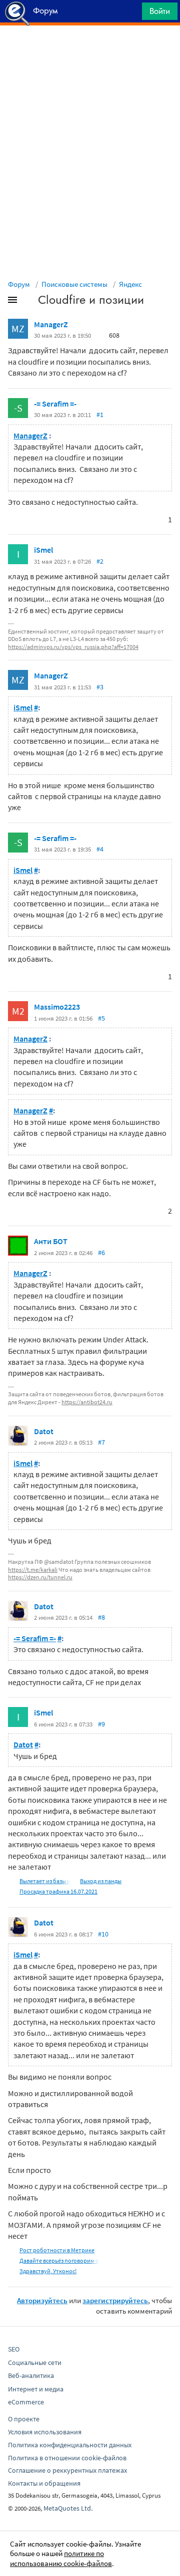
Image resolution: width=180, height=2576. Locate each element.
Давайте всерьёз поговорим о (59, 2260)
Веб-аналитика (31, 2375)
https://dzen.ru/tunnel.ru (40, 1577)
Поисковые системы (74, 284)
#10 (103, 1934)
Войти (160, 11)
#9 (101, 1724)
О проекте (24, 2419)
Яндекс (130, 284)
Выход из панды (101, 1881)
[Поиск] (131, 14)
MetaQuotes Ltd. (68, 2508)
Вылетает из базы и (45, 1881)
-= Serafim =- (55, 404)
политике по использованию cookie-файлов (61, 2558)
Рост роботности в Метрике (57, 2250)
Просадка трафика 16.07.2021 (58, 1891)
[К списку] (29, 302)
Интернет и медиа (36, 2389)
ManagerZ (51, 324)
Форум (19, 284)
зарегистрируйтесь (115, 2300)
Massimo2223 (57, 1007)
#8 (101, 1617)
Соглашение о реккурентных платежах (67, 2470)
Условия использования (45, 2432)
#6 (101, 1253)
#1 (100, 415)
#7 (101, 1442)
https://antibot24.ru (87, 1402)
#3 (100, 687)
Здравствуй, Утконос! (48, 2271)
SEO (14, 2349)
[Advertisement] (90, 50)
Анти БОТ (51, 1241)
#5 (101, 1018)
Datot (44, 1431)
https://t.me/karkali (33, 1570)
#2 (100, 561)
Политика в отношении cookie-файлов (67, 2458)
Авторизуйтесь (42, 2300)
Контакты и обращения (44, 2483)
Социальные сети (35, 2362)
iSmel (43, 550)
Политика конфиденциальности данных (70, 2445)
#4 (100, 849)
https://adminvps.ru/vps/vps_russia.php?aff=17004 (73, 647)
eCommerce (26, 2402)
